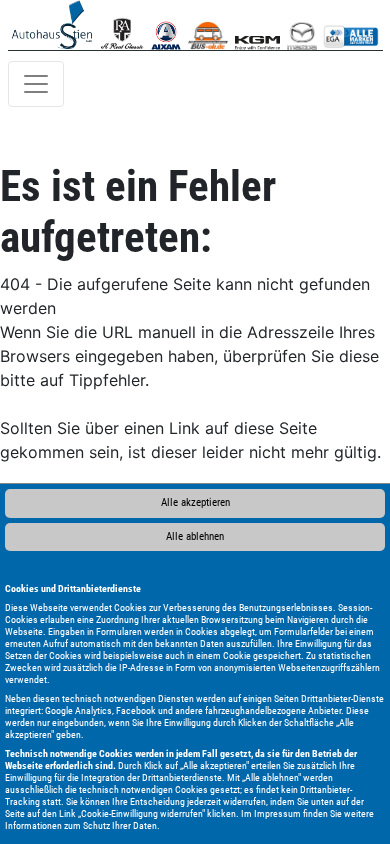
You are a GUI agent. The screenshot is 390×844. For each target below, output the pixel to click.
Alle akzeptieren (195, 502)
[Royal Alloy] (122, 25)
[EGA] (351, 25)
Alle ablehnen (195, 536)
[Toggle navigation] (36, 84)
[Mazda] (302, 25)
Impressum (277, 813)
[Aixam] (166, 25)
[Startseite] (52, 25)
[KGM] (257, 25)
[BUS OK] (207, 25)
